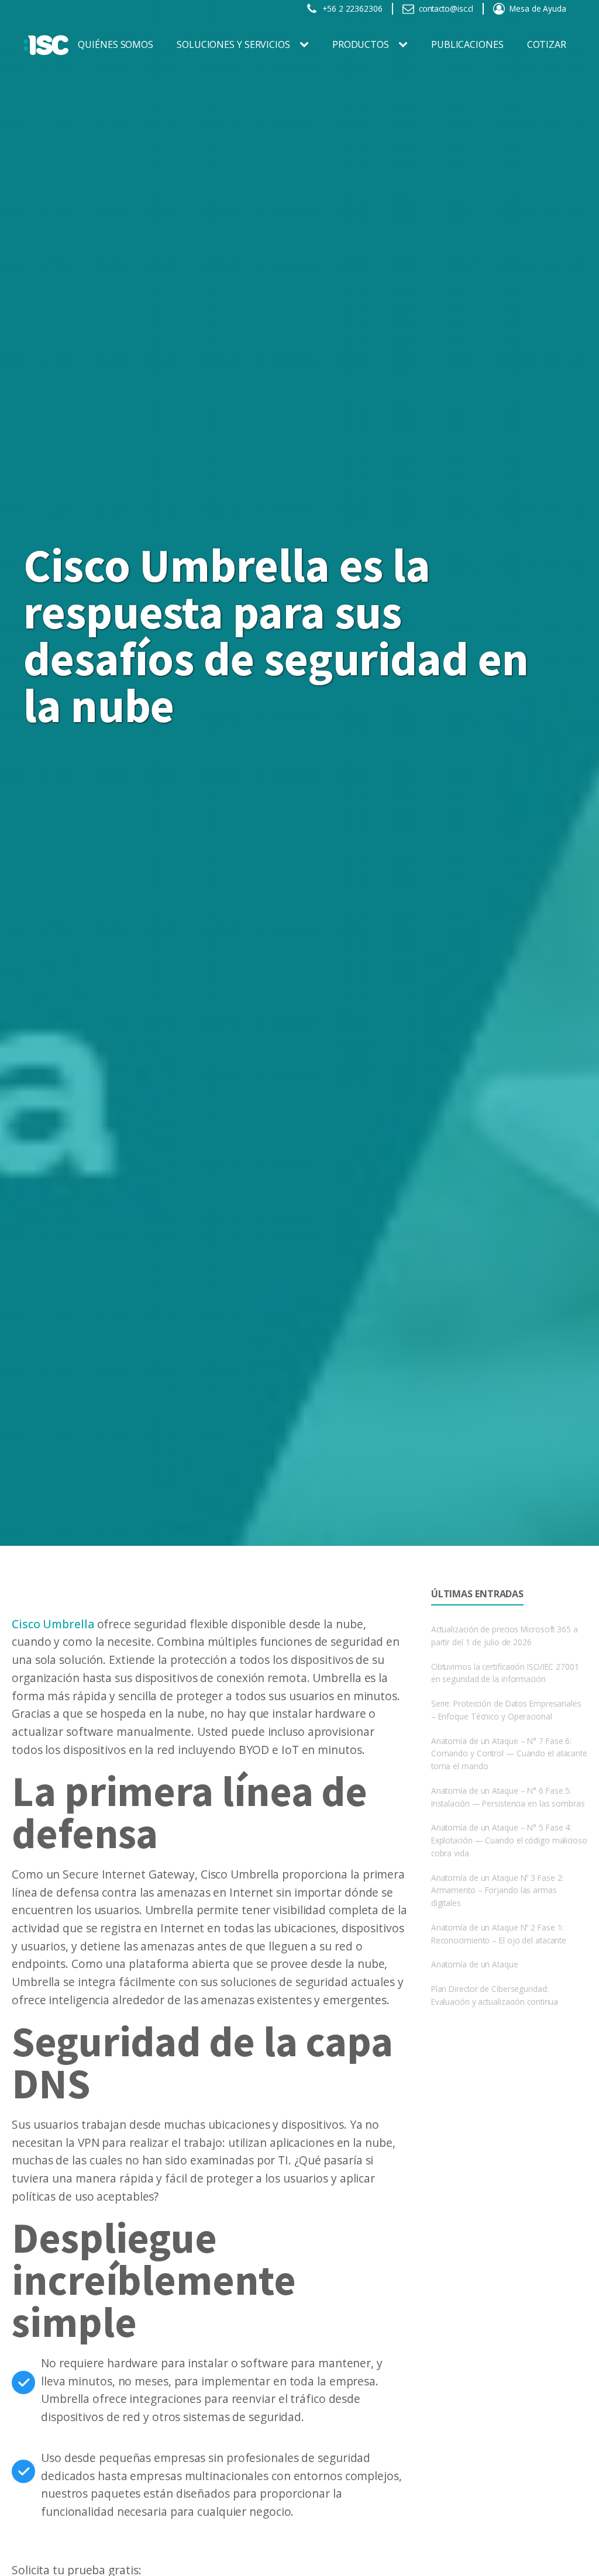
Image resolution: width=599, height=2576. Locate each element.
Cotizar (547, 44)
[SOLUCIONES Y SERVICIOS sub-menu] (307, 45)
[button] (344, 9)
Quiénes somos (116, 44)
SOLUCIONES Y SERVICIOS (233, 44)
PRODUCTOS (361, 44)
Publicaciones (467, 44)
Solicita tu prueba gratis (75, 1595)
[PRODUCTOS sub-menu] (405, 45)
